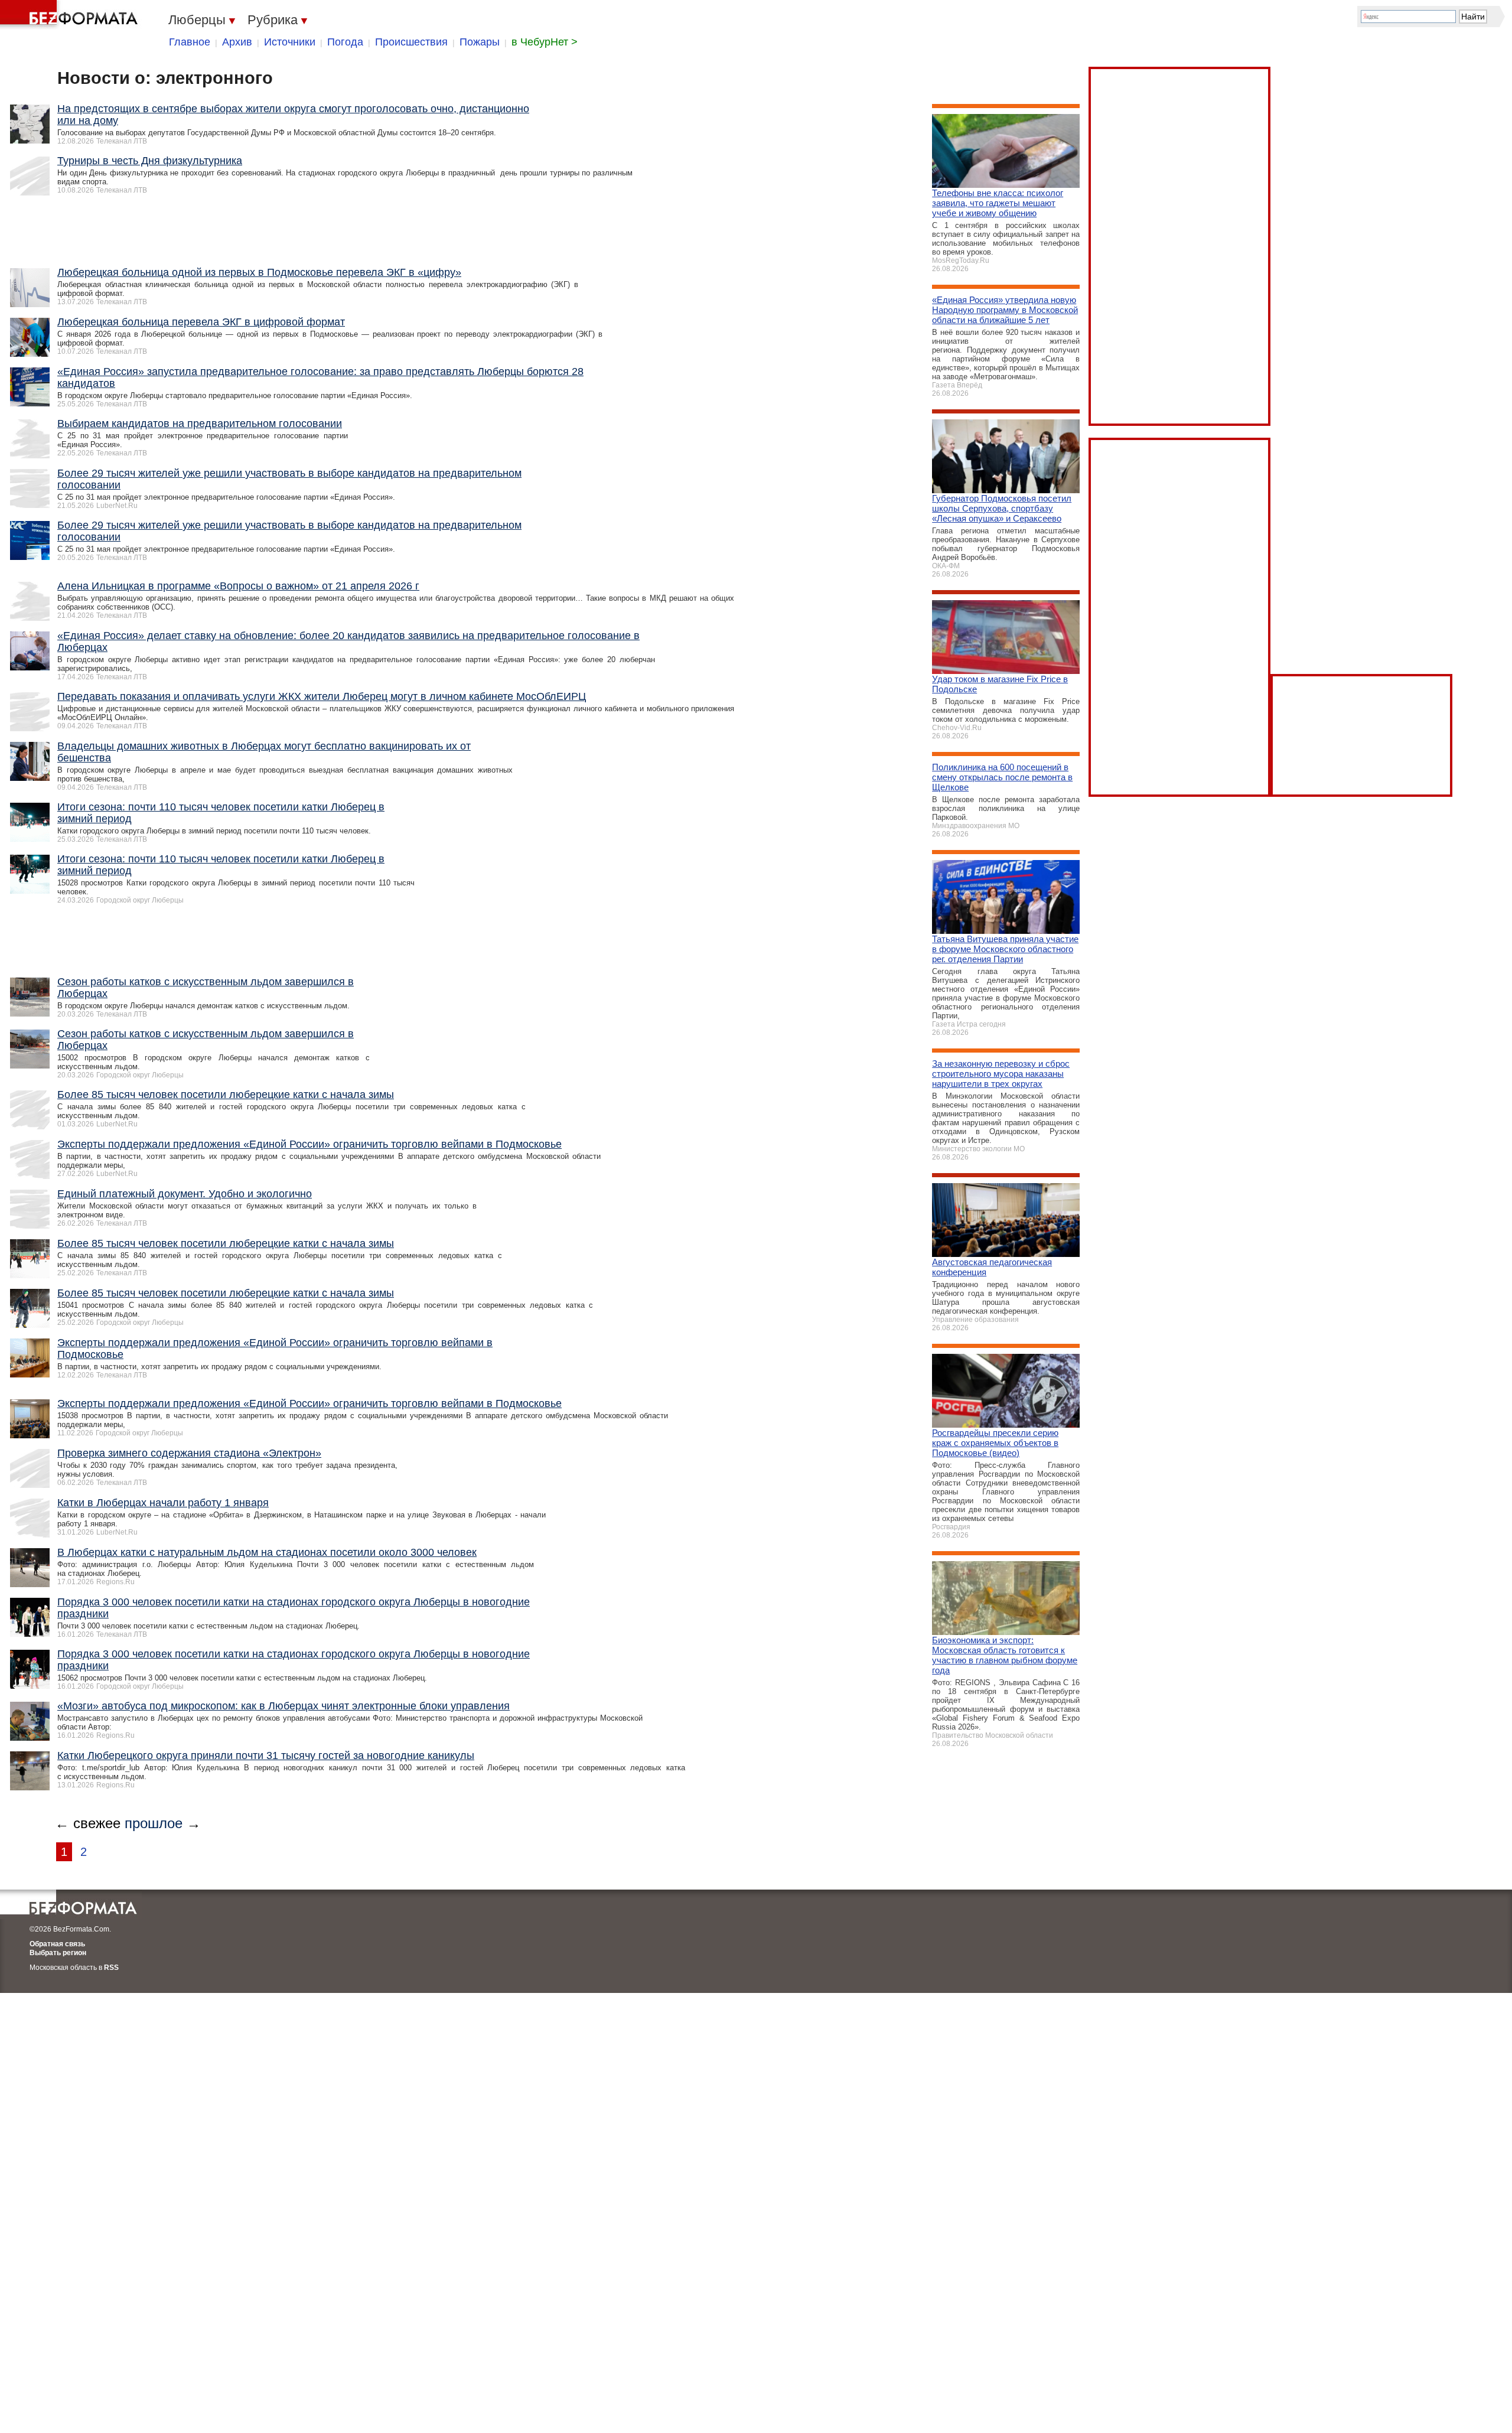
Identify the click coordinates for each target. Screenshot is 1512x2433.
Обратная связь (57, 1944)
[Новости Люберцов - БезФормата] (71, 15)
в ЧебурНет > (545, 42)
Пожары (480, 42)
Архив (237, 42)
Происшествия (411, 42)
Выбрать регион (58, 1953)
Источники (290, 42)
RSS (111, 1968)
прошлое (154, 1823)
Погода (345, 42)
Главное (190, 42)
